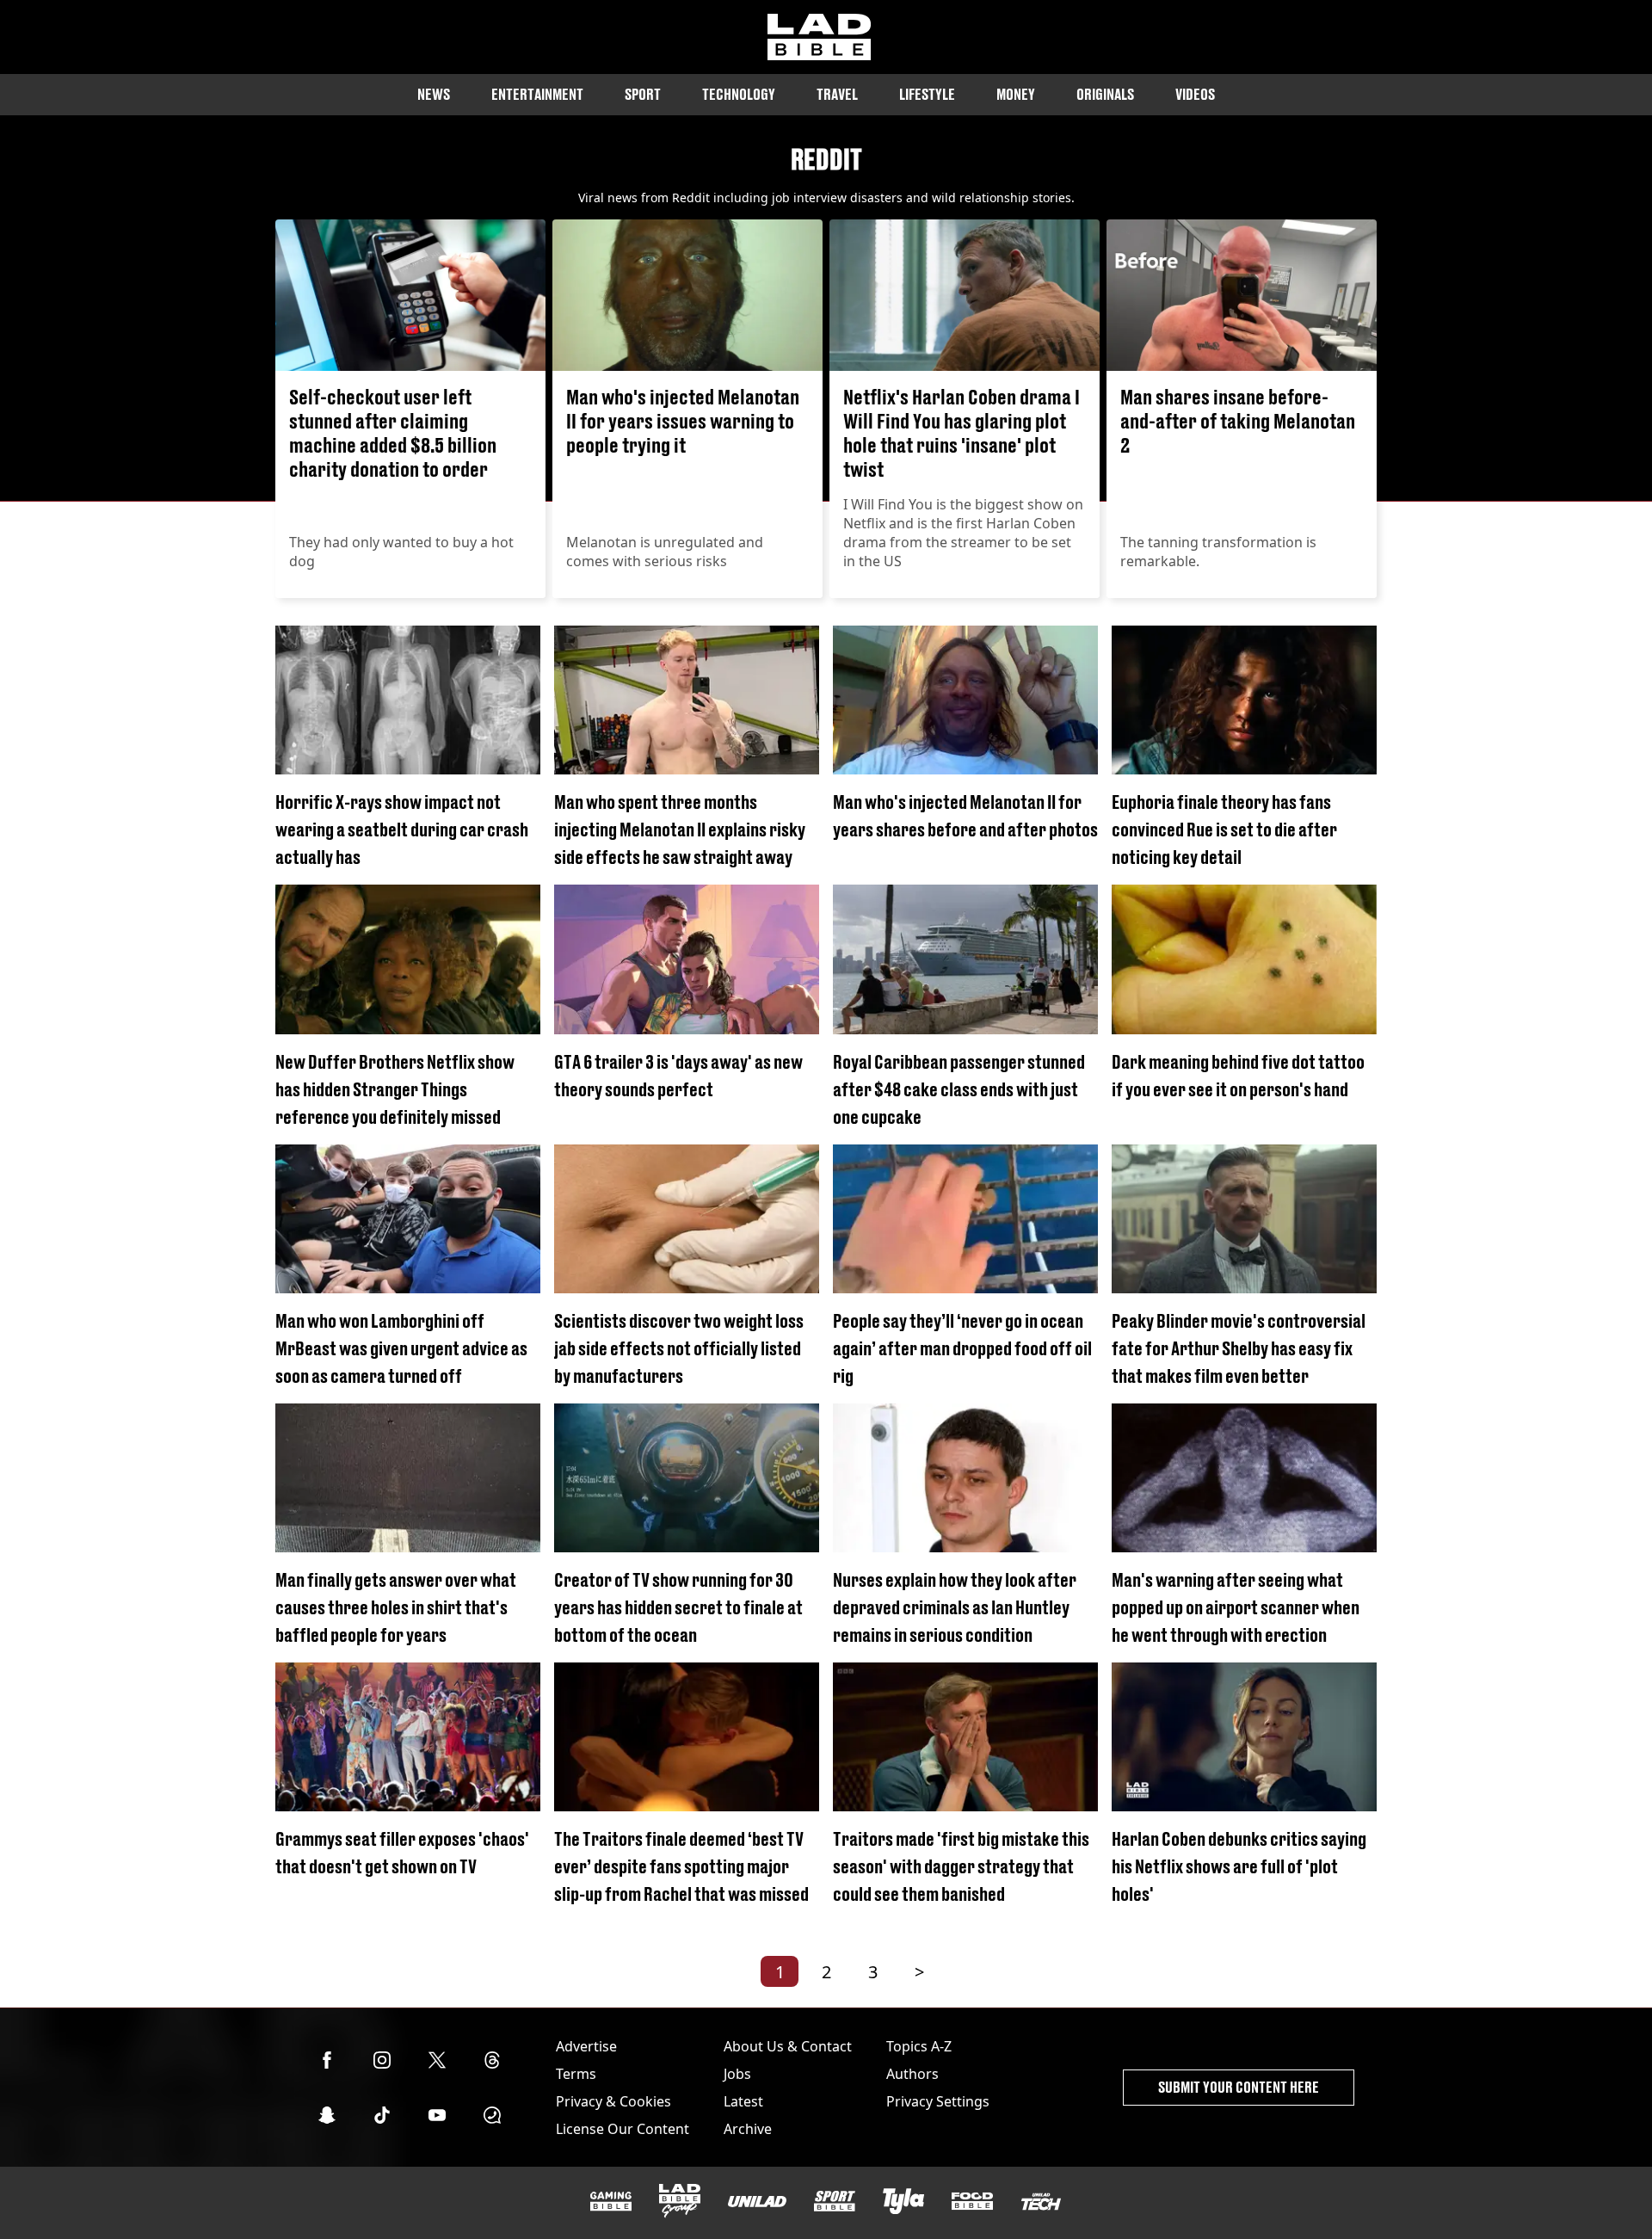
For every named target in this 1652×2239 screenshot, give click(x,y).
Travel (837, 94)
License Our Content (623, 2129)
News (434, 94)
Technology (739, 94)
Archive (748, 2129)
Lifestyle (927, 94)
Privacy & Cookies (613, 2101)
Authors (912, 2074)
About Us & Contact (788, 2046)
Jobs (737, 2074)
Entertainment (537, 94)
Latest (743, 2101)
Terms (576, 2074)
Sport (643, 94)
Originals (1105, 94)
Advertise (586, 2046)
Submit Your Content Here (1239, 2087)
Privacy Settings (938, 2101)
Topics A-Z (919, 2046)
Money (1016, 94)
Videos (1195, 94)
